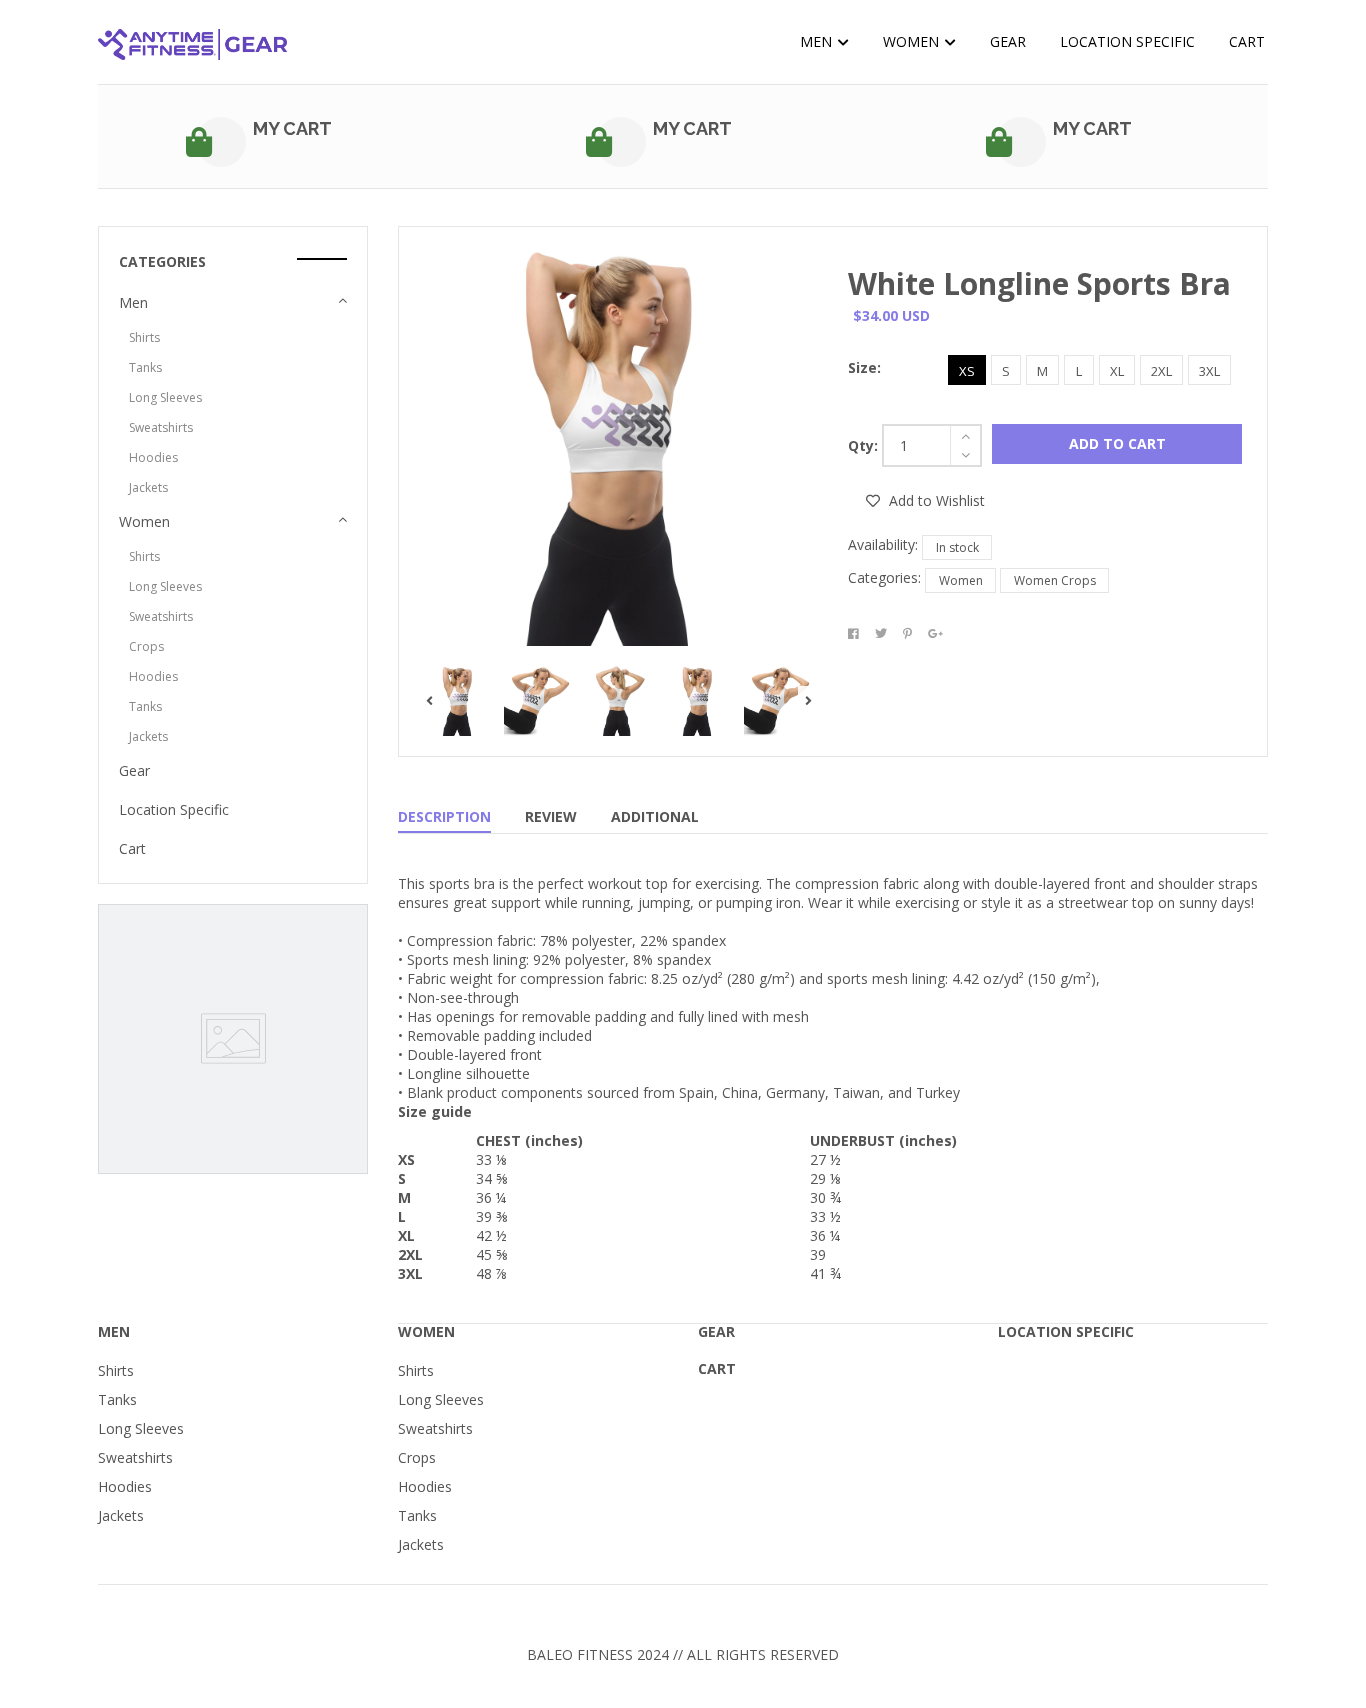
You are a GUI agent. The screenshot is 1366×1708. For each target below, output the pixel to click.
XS (967, 371)
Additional (655, 816)
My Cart (292, 128)
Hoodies (153, 457)
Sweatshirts (161, 427)
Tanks (145, 367)
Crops (146, 646)
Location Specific (1127, 41)
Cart (1247, 41)
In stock (957, 547)
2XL (1161, 371)
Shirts (144, 337)
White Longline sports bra (1039, 283)
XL (1117, 371)
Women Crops (1055, 580)
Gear (1008, 41)
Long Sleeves (165, 397)
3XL (1209, 371)
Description (444, 816)
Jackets (148, 487)
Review (551, 816)
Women (913, 41)
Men (818, 41)
